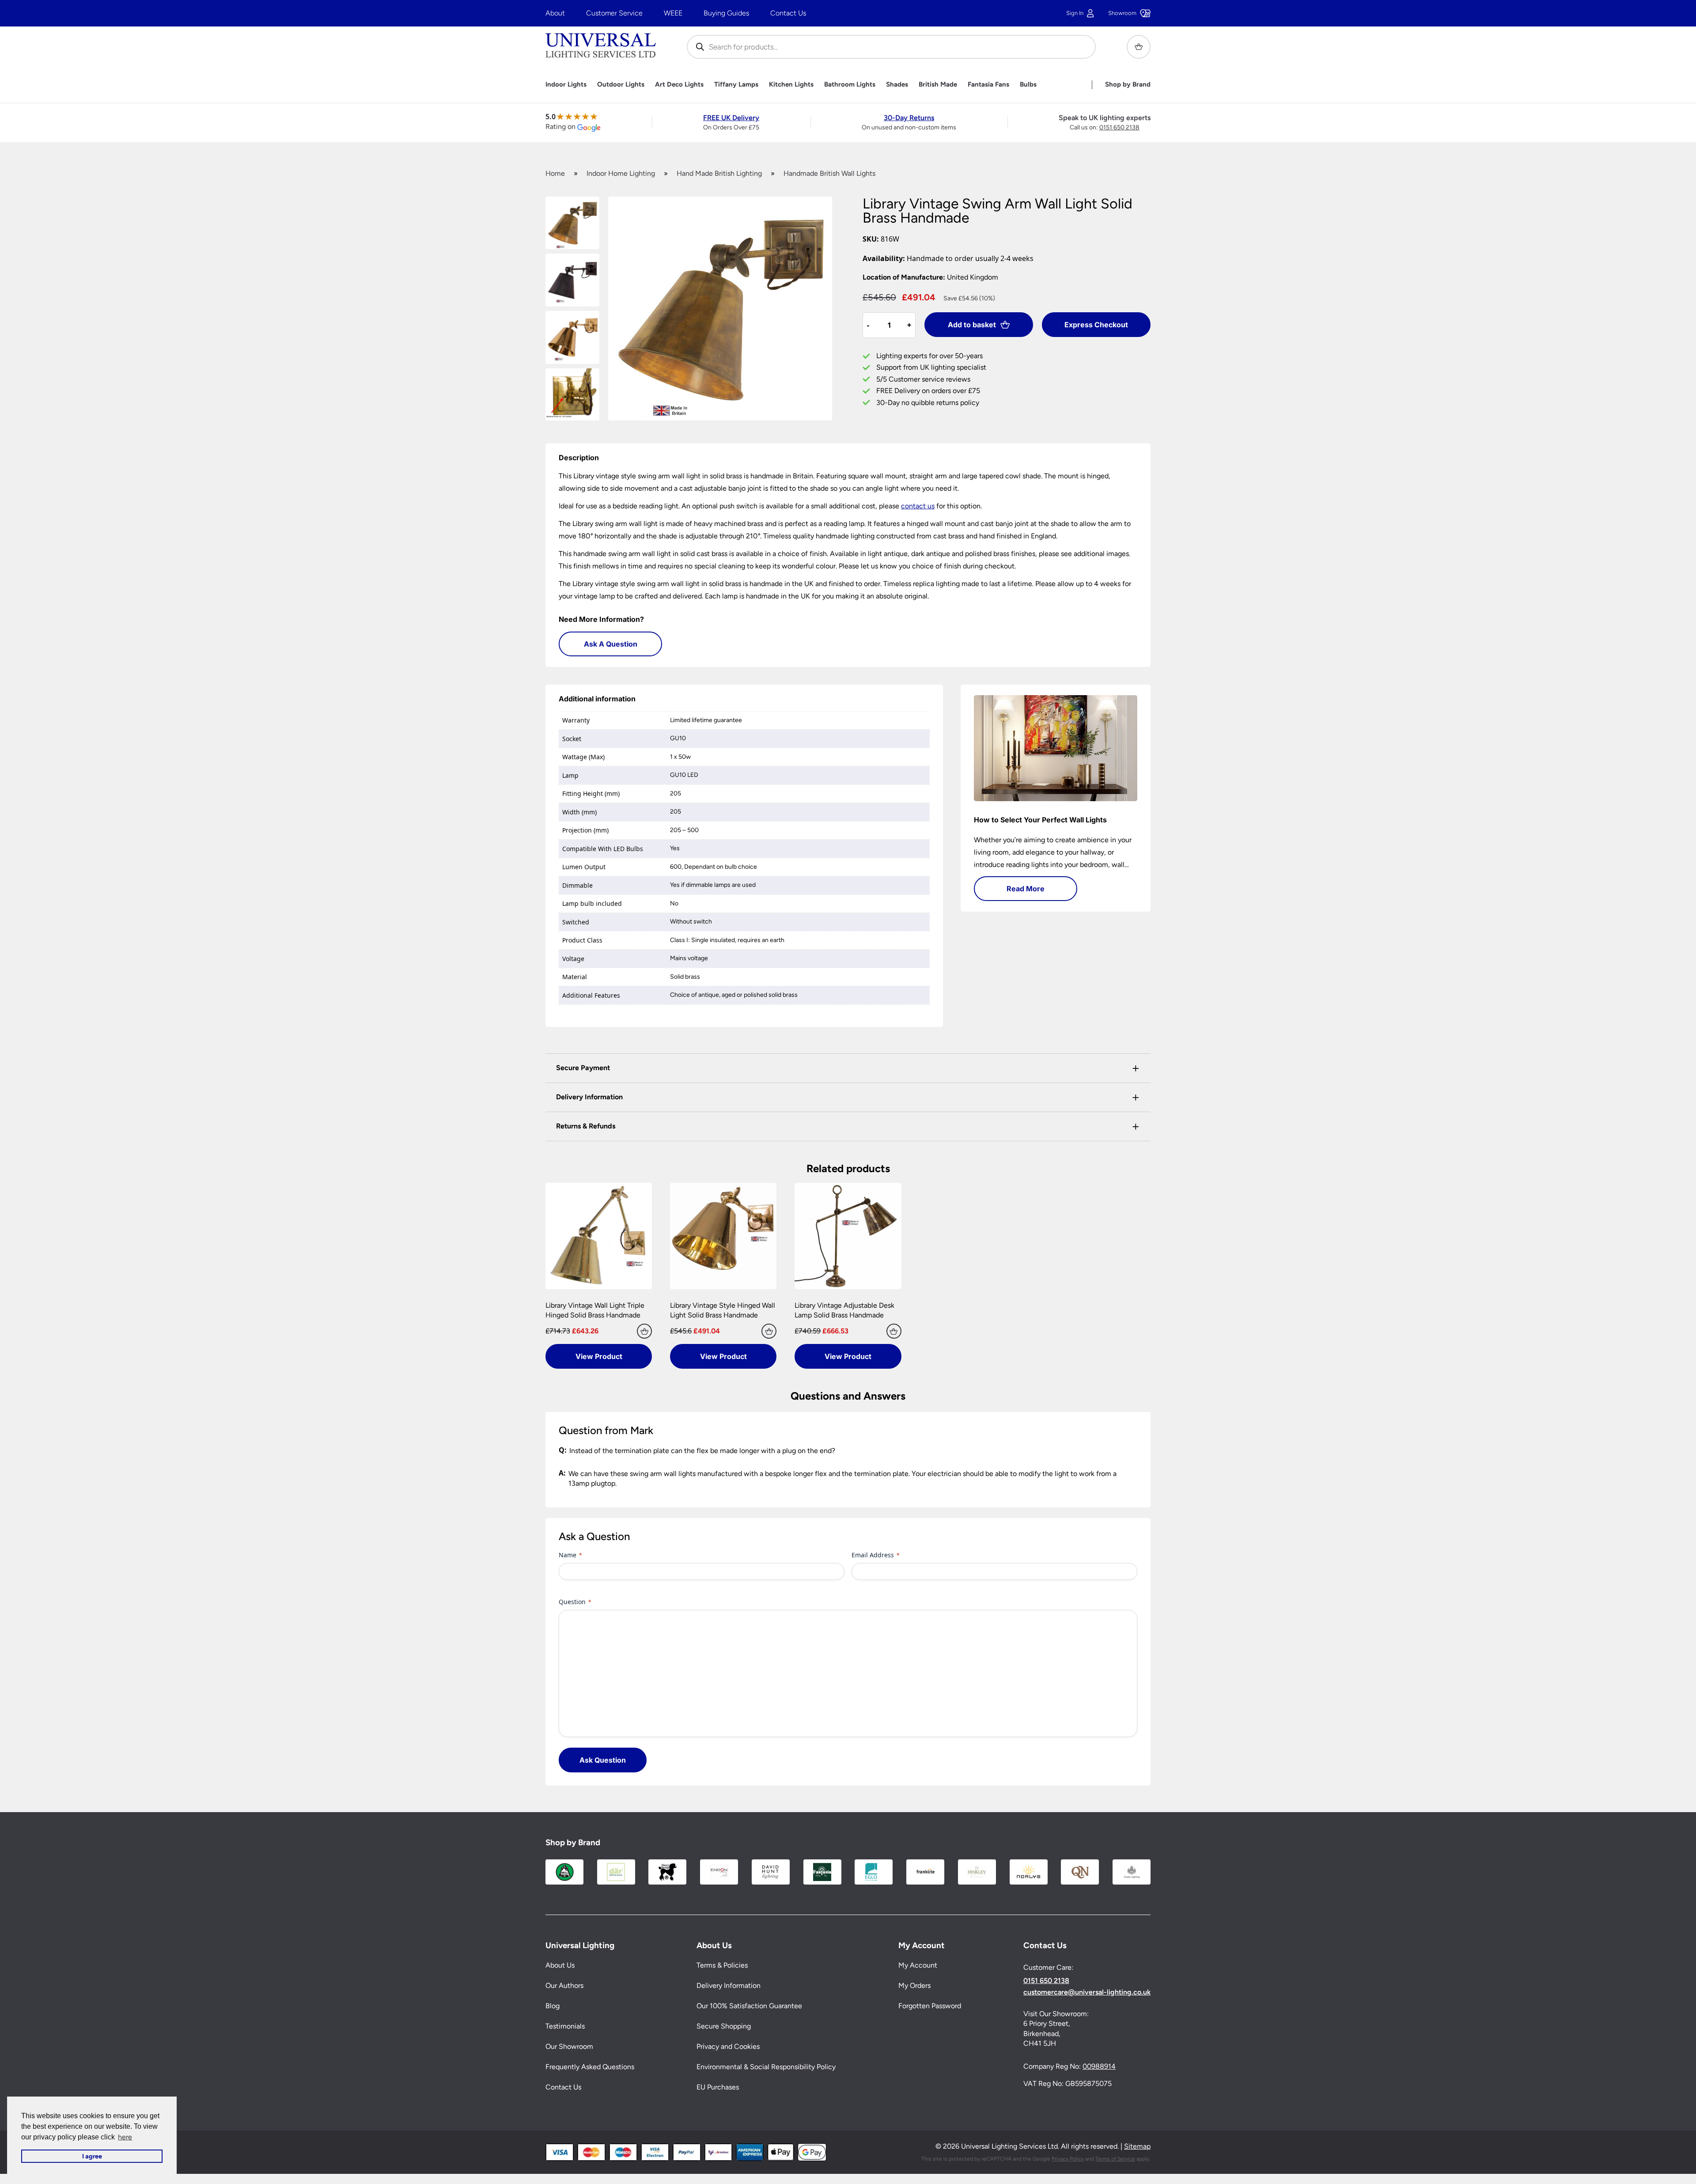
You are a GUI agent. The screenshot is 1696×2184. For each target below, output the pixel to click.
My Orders (914, 1985)
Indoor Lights (566, 85)
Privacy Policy (1068, 2159)
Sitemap (1137, 2146)
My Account (918, 1965)
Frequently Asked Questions (590, 2067)
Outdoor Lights (621, 85)
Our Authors (564, 1985)
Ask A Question (611, 644)
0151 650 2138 (1119, 127)
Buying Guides (726, 13)
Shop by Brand (1128, 85)
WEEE (673, 13)
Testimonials (565, 2026)
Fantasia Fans (988, 85)
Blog (553, 2006)
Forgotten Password (930, 2006)
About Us (560, 1965)
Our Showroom (569, 2046)
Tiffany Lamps (736, 85)
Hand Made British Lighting (719, 173)
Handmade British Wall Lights (829, 173)
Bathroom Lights (850, 85)
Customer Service (614, 13)
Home (555, 173)
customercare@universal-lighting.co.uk (1087, 1992)
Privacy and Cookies (728, 2046)
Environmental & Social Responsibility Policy (766, 2067)
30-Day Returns (909, 118)
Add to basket (972, 325)
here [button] (125, 2137)
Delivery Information (729, 1985)
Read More (1026, 889)
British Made (938, 85)
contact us (918, 506)
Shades (897, 85)
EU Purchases (718, 2087)
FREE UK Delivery (731, 118)
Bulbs (1028, 85)
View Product (599, 1356)
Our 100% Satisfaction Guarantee (749, 2006)
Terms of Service (1115, 2159)
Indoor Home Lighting (621, 173)
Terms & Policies (722, 1965)
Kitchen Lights (791, 85)
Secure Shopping (724, 2026)
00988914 (1099, 2066)
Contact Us (788, 13)
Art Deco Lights (679, 85)
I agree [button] (92, 2156)
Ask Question (603, 1760)
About (555, 13)
